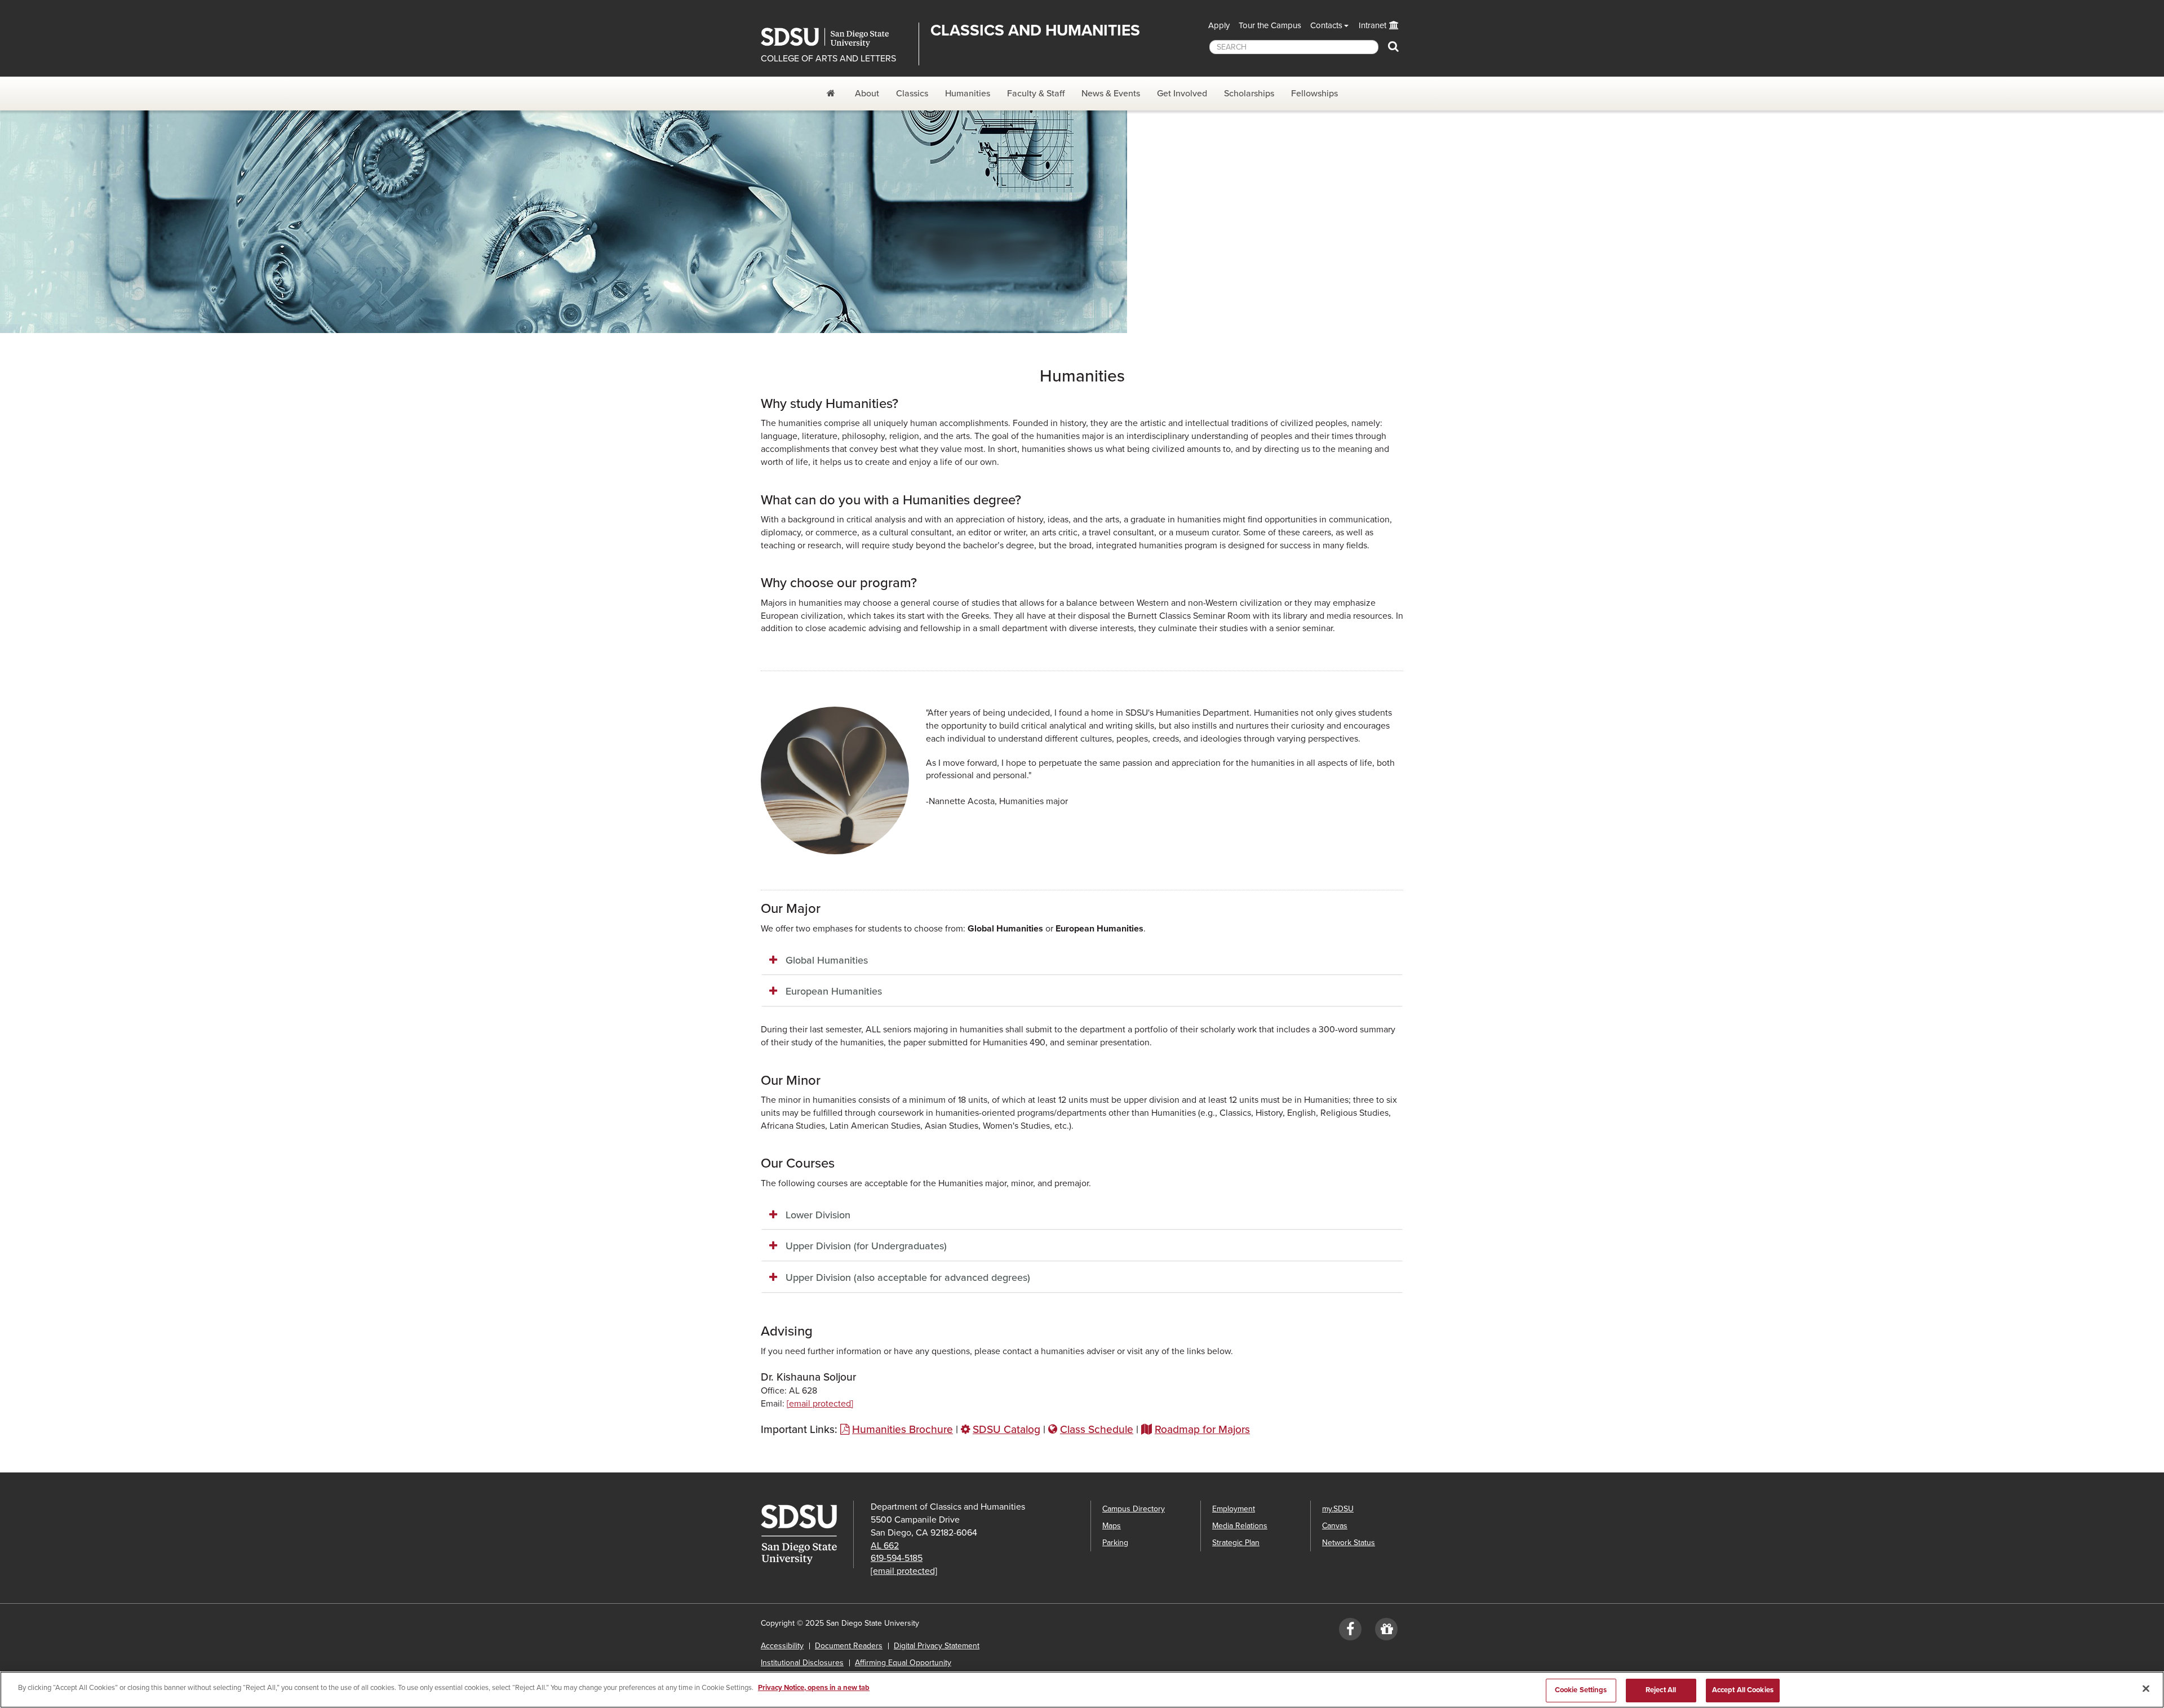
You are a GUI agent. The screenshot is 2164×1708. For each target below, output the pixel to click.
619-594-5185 (897, 1558)
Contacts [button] (1326, 25)
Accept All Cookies (1743, 1690)
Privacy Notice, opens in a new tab (814, 1688)
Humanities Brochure (903, 1429)
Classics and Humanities (1035, 30)
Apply (1219, 25)
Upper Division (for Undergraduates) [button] (866, 1246)
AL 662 (885, 1546)
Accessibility (782, 1646)
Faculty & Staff (1036, 94)
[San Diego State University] (807, 1534)
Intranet (1373, 25)
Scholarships (1249, 94)
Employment (1234, 1509)
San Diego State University (835, 37)
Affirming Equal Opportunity (903, 1663)
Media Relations (1240, 1526)
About (867, 94)
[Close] (2146, 1688)
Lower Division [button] (818, 1215)
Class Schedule (1097, 1429)
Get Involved (1182, 94)
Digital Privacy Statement (937, 1646)
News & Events (1111, 94)
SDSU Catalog (1006, 1429)
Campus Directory (1134, 1509)
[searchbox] (1294, 47)
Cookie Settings (1581, 1690)
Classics (912, 94)
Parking (1115, 1543)
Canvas (1335, 1526)
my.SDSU (1338, 1509)
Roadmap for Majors (1202, 1429)
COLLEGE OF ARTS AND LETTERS (828, 59)
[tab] (1082, 961)
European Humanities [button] (834, 991)
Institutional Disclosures (802, 1663)
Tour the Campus (1270, 25)
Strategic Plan (1236, 1543)
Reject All (1661, 1690)
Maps (1112, 1526)
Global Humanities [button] (827, 960)
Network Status (1349, 1543)
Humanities (968, 94)
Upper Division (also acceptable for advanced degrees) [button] (908, 1277)
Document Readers (849, 1646)
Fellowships (1314, 94)
